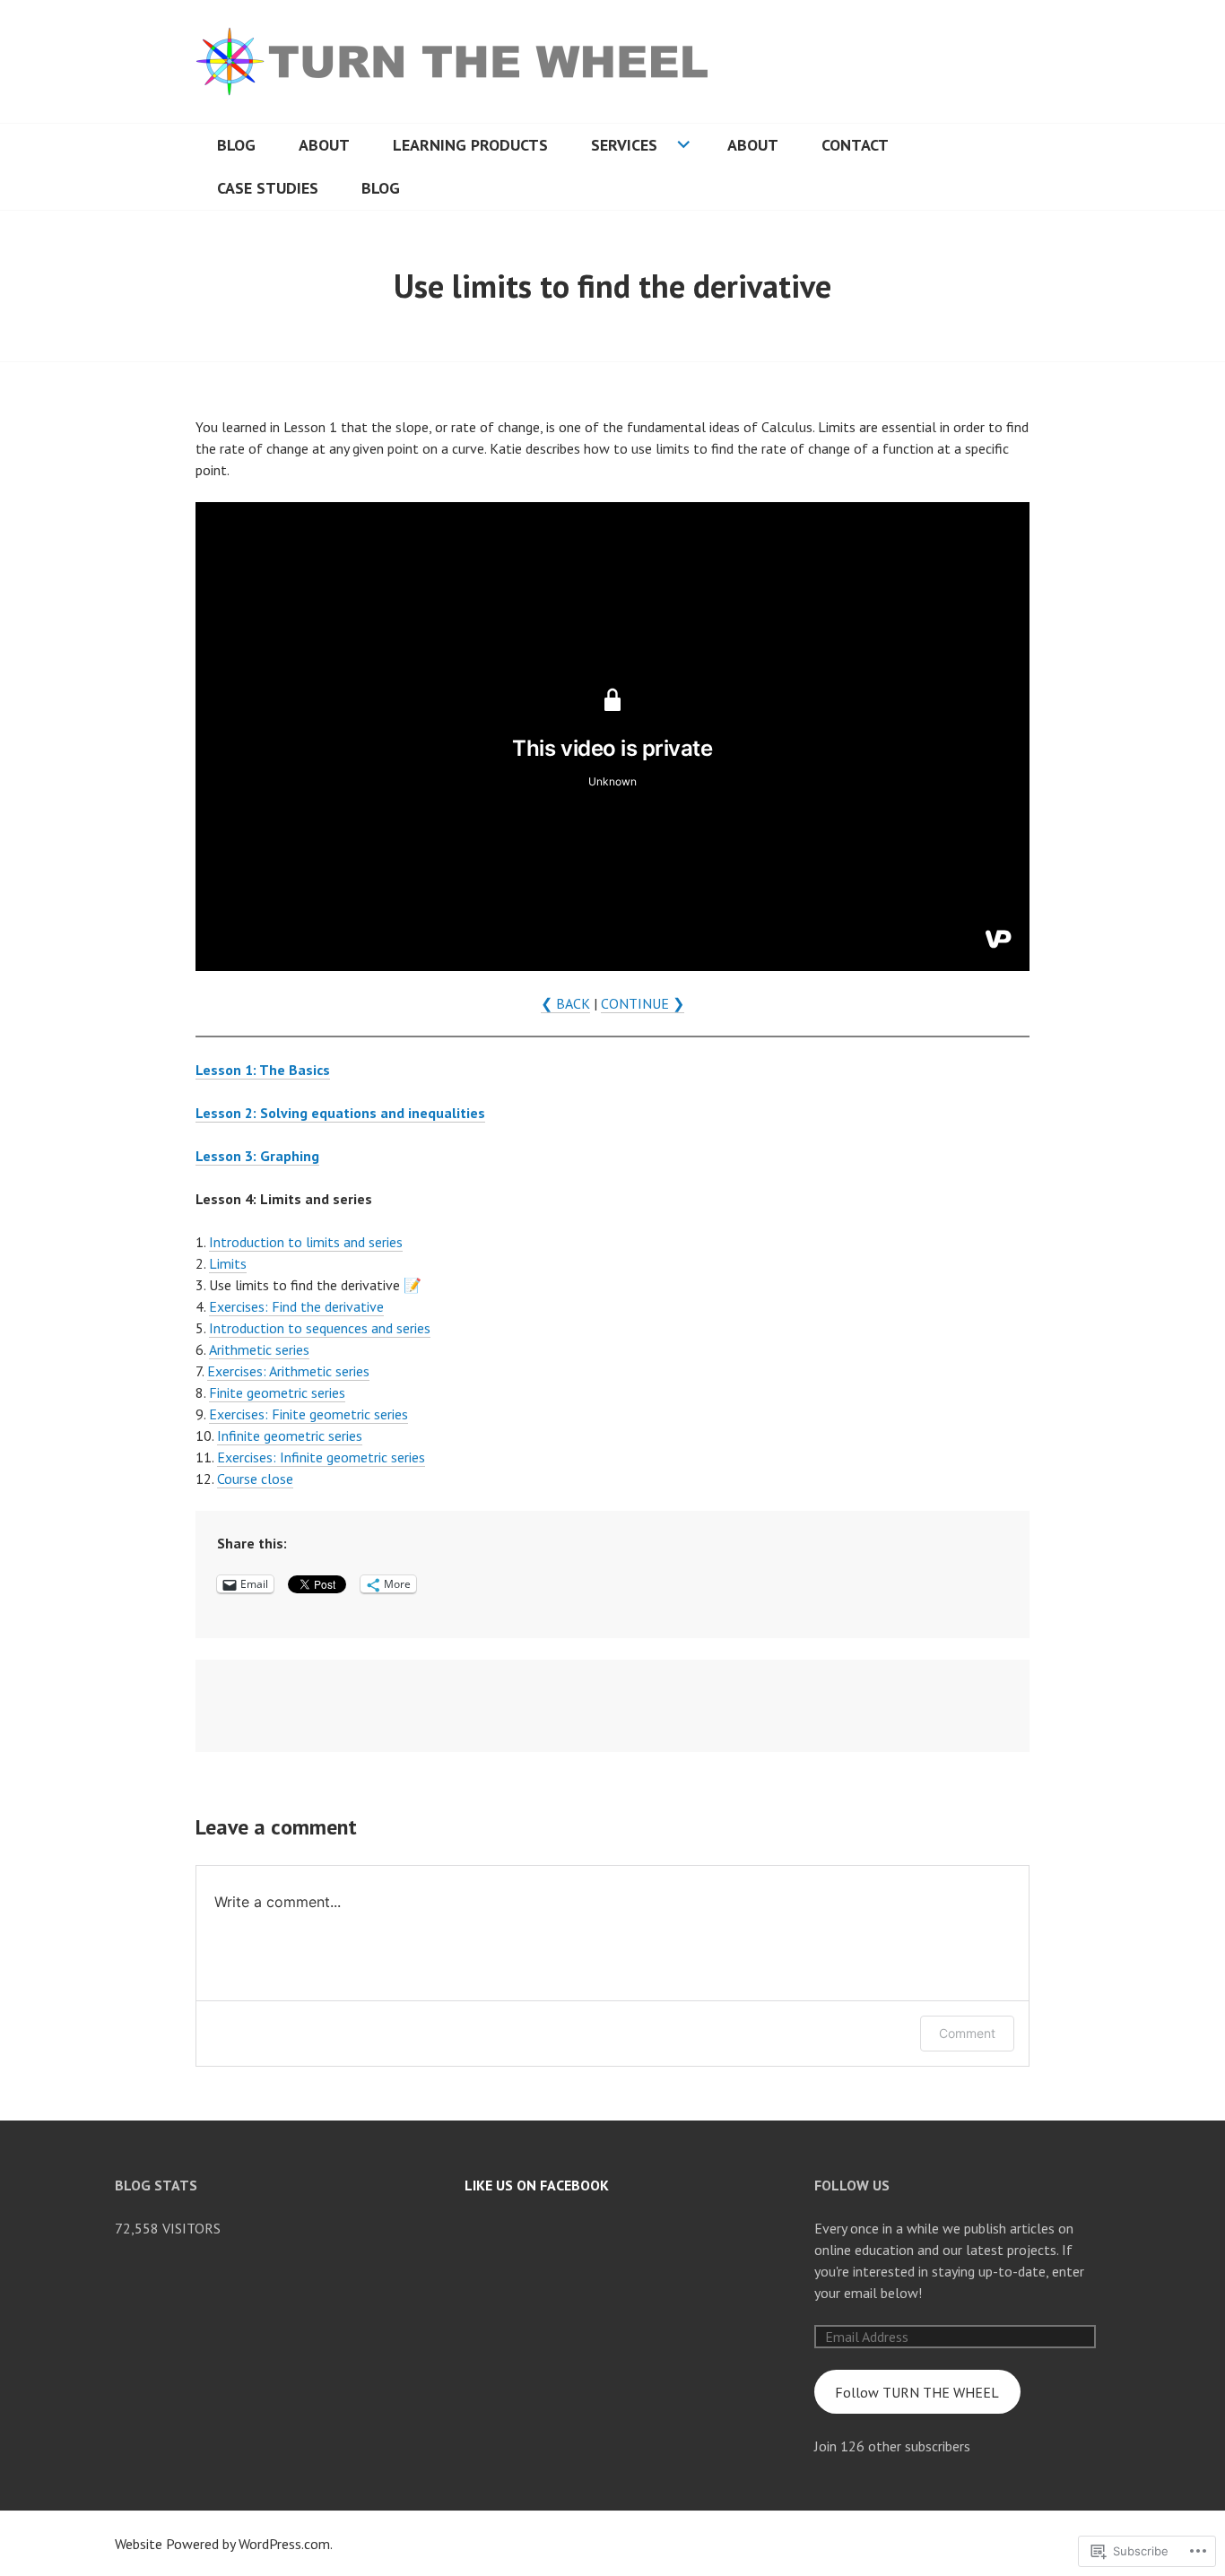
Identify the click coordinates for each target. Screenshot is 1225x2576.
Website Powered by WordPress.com (222, 2544)
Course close (255, 1479)
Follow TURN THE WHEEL (917, 2392)
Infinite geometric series (290, 1435)
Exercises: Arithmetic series (288, 1371)
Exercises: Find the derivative (296, 1306)
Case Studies (268, 188)
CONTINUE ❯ (643, 1003)
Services (624, 145)
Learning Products (470, 145)
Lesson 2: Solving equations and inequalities (340, 1113)
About (324, 145)
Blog (236, 145)
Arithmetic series (259, 1349)
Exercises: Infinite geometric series (321, 1457)
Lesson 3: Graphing (257, 1156)
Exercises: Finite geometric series (308, 1414)
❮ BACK (565, 1003)
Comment (967, 2033)
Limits (228, 1263)
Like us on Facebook (537, 2185)
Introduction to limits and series (306, 1242)
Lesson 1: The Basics (263, 1070)
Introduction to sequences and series (320, 1328)
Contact (855, 145)
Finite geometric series (277, 1392)
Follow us (852, 2185)
